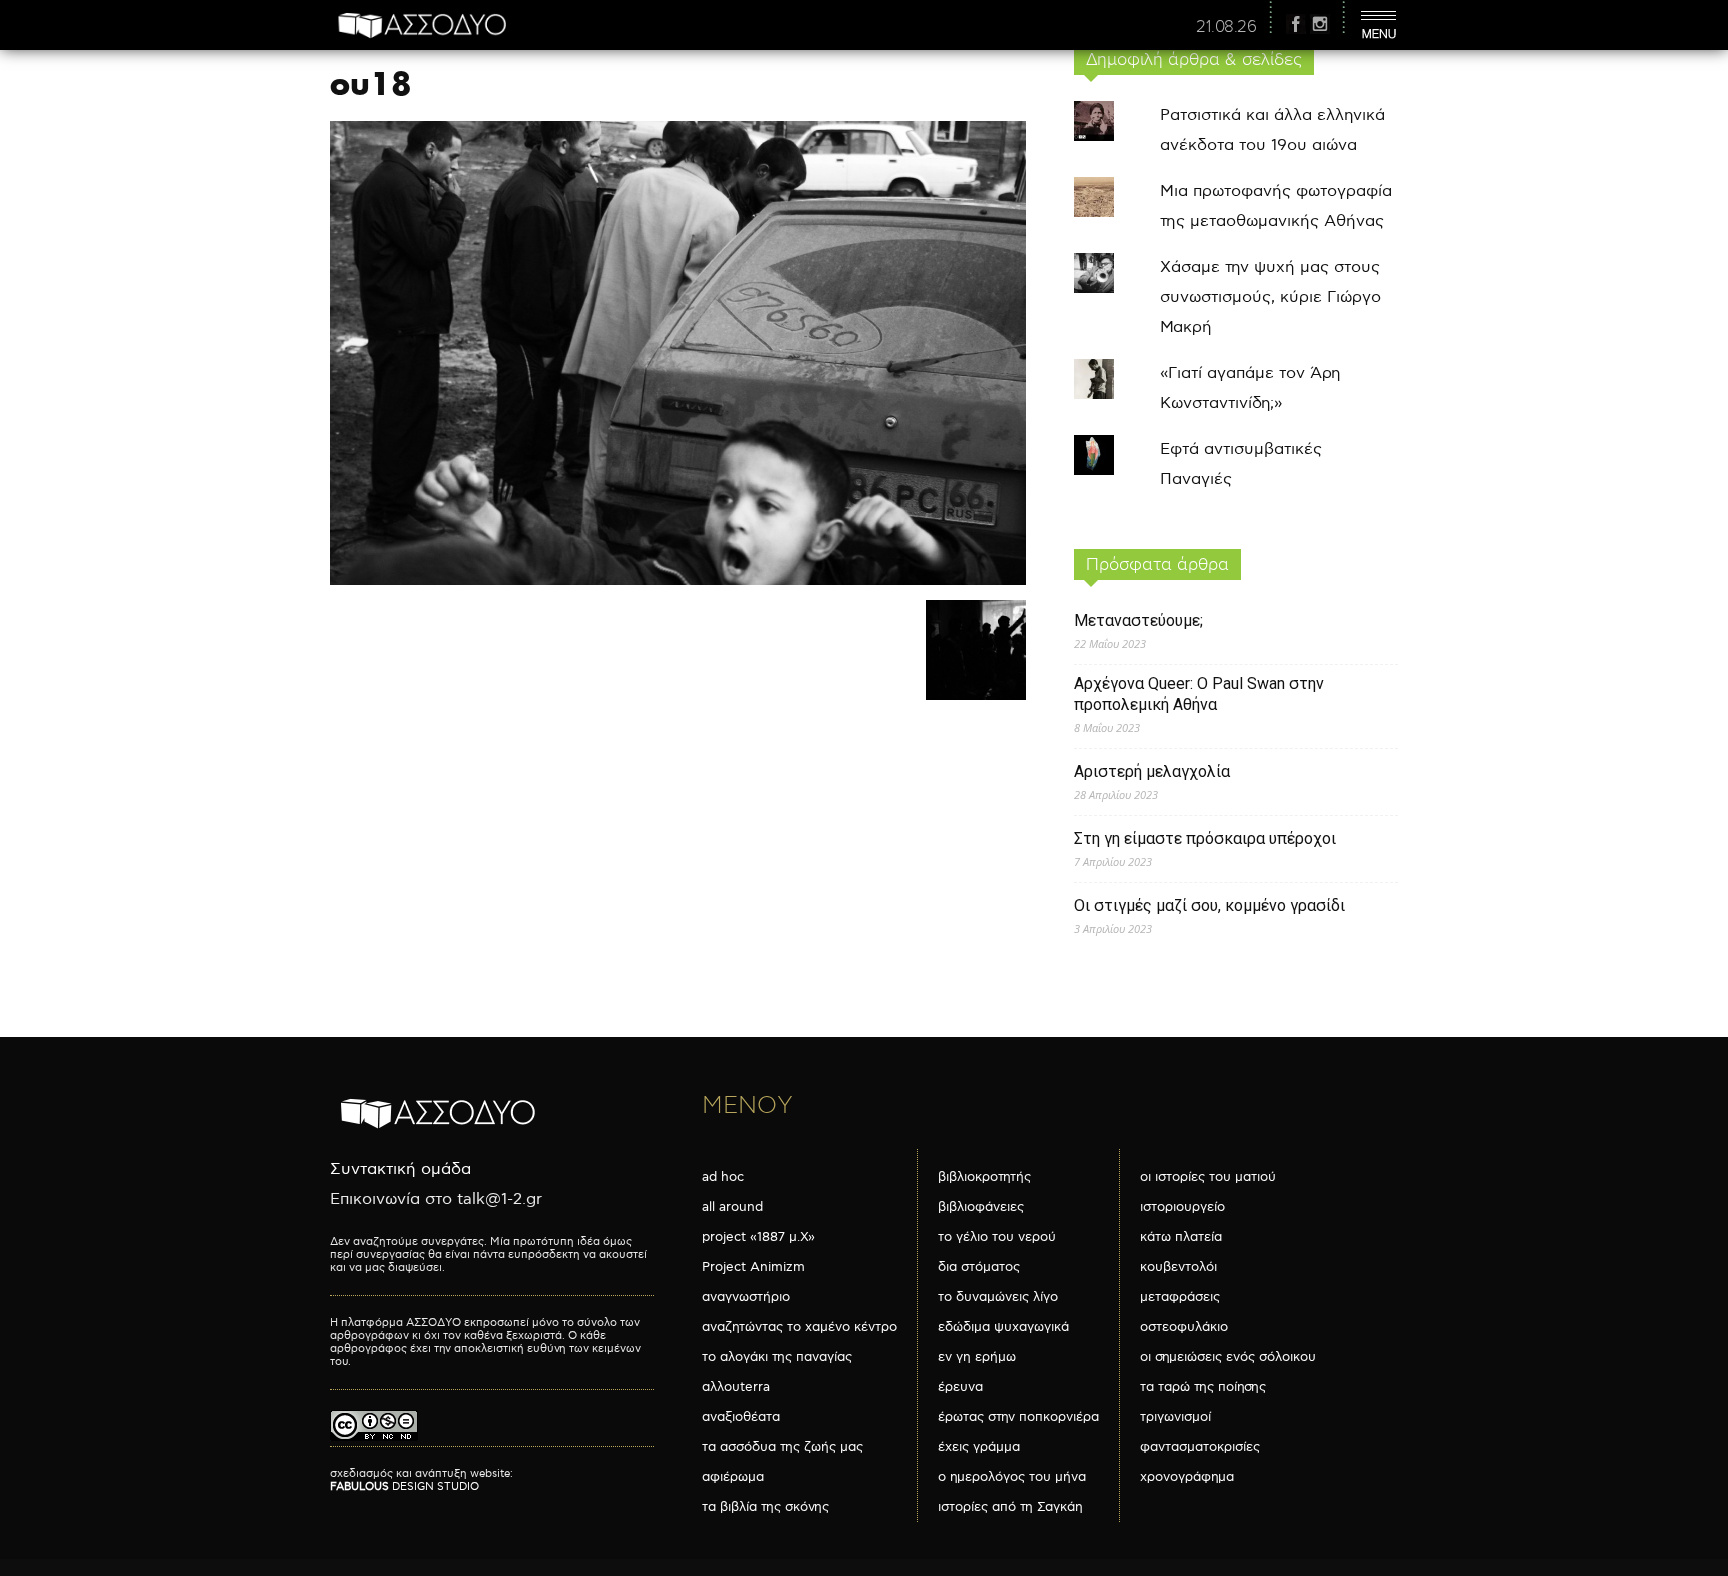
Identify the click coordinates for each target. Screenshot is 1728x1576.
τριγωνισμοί (1175, 1417)
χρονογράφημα (1187, 1477)
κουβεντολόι (1178, 1267)
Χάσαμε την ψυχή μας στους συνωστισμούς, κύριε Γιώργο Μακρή (1270, 297)
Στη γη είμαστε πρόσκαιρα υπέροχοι (1205, 838)
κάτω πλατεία (1181, 1237)
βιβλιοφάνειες (981, 1207)
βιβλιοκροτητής (984, 1177)
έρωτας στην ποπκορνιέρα (1018, 1417)
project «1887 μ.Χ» (758, 1237)
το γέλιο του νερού (997, 1237)
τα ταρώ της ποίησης (1203, 1387)
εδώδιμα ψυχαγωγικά (1003, 1327)
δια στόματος (979, 1267)
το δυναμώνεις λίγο (998, 1297)
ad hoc (723, 1177)
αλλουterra (736, 1387)
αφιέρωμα (733, 1477)
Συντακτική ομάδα (400, 1169)
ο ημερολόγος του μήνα (1012, 1477)
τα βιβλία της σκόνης (765, 1507)
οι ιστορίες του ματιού (1208, 1177)
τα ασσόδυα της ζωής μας (782, 1447)
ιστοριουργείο (1182, 1207)
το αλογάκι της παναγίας (777, 1357)
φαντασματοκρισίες (1200, 1447)
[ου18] (678, 580)
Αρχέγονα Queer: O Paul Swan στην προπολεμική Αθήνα (1199, 694)
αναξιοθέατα (741, 1417)
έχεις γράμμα (979, 1447)
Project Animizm (753, 1267)
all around (732, 1207)
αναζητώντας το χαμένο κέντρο (799, 1327)
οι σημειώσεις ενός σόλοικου (1228, 1357)
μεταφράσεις (1180, 1297)
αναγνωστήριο (746, 1297)
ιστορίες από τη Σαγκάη (1010, 1507)
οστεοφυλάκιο (1184, 1327)
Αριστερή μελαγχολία (1152, 771)
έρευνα (960, 1387)
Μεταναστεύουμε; (1138, 620)
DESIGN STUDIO (404, 1486)
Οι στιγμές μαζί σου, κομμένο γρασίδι (1209, 905)
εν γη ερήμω (977, 1357)
